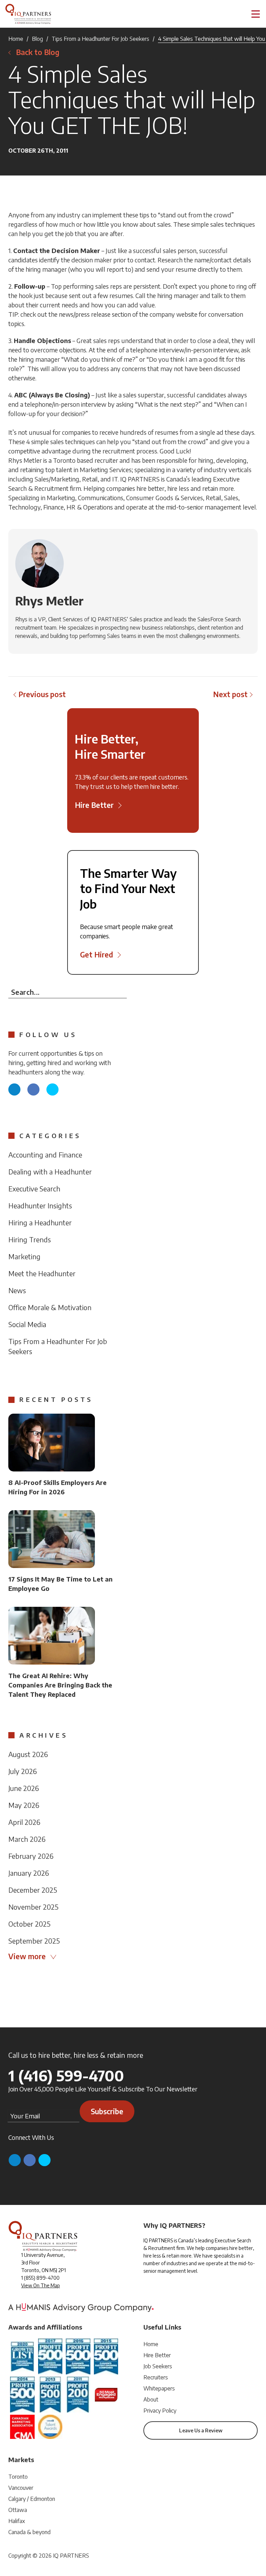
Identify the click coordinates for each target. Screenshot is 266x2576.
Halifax (17, 2521)
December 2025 (33, 1890)
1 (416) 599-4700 (66, 2075)
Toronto (18, 2477)
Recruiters (156, 2377)
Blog (37, 39)
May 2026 (24, 1805)
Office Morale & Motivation (50, 1307)
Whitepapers (159, 2388)
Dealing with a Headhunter (50, 1172)
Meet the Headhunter (42, 1273)
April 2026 (24, 1822)
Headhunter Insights (40, 1205)
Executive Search (34, 1188)
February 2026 (31, 1856)
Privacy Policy (160, 2411)
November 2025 (33, 1907)
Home (16, 39)
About (151, 2399)
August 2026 (28, 1754)
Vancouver (21, 2488)
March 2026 (27, 1839)
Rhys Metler (49, 601)
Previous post (42, 694)
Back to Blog (38, 52)
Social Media (27, 1324)
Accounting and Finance (45, 1155)
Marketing (24, 1256)
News (17, 1290)
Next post (230, 694)
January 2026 (29, 1873)
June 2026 (24, 1788)
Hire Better (157, 2355)
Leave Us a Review (201, 2430)
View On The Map (41, 2285)
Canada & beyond (29, 2532)
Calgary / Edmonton (32, 2499)
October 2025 (29, 1924)
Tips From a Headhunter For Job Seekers (100, 39)
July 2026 (23, 1771)
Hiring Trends (30, 1239)
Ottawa (18, 2510)
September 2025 (34, 1941)
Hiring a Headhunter (40, 1222)
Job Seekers (158, 2366)
